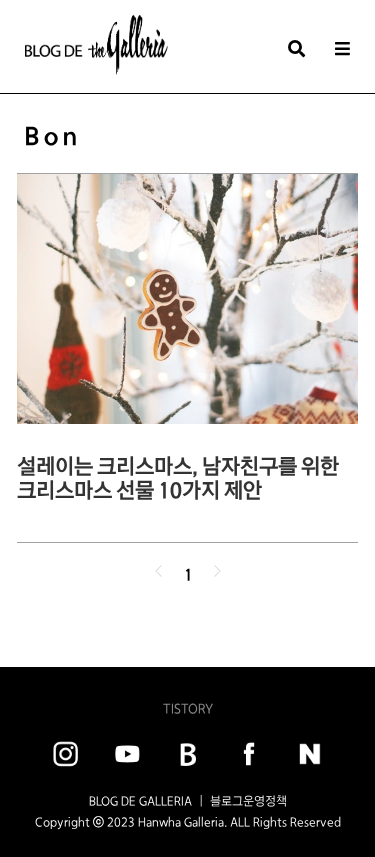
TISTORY (188, 708)
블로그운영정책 (248, 801)
